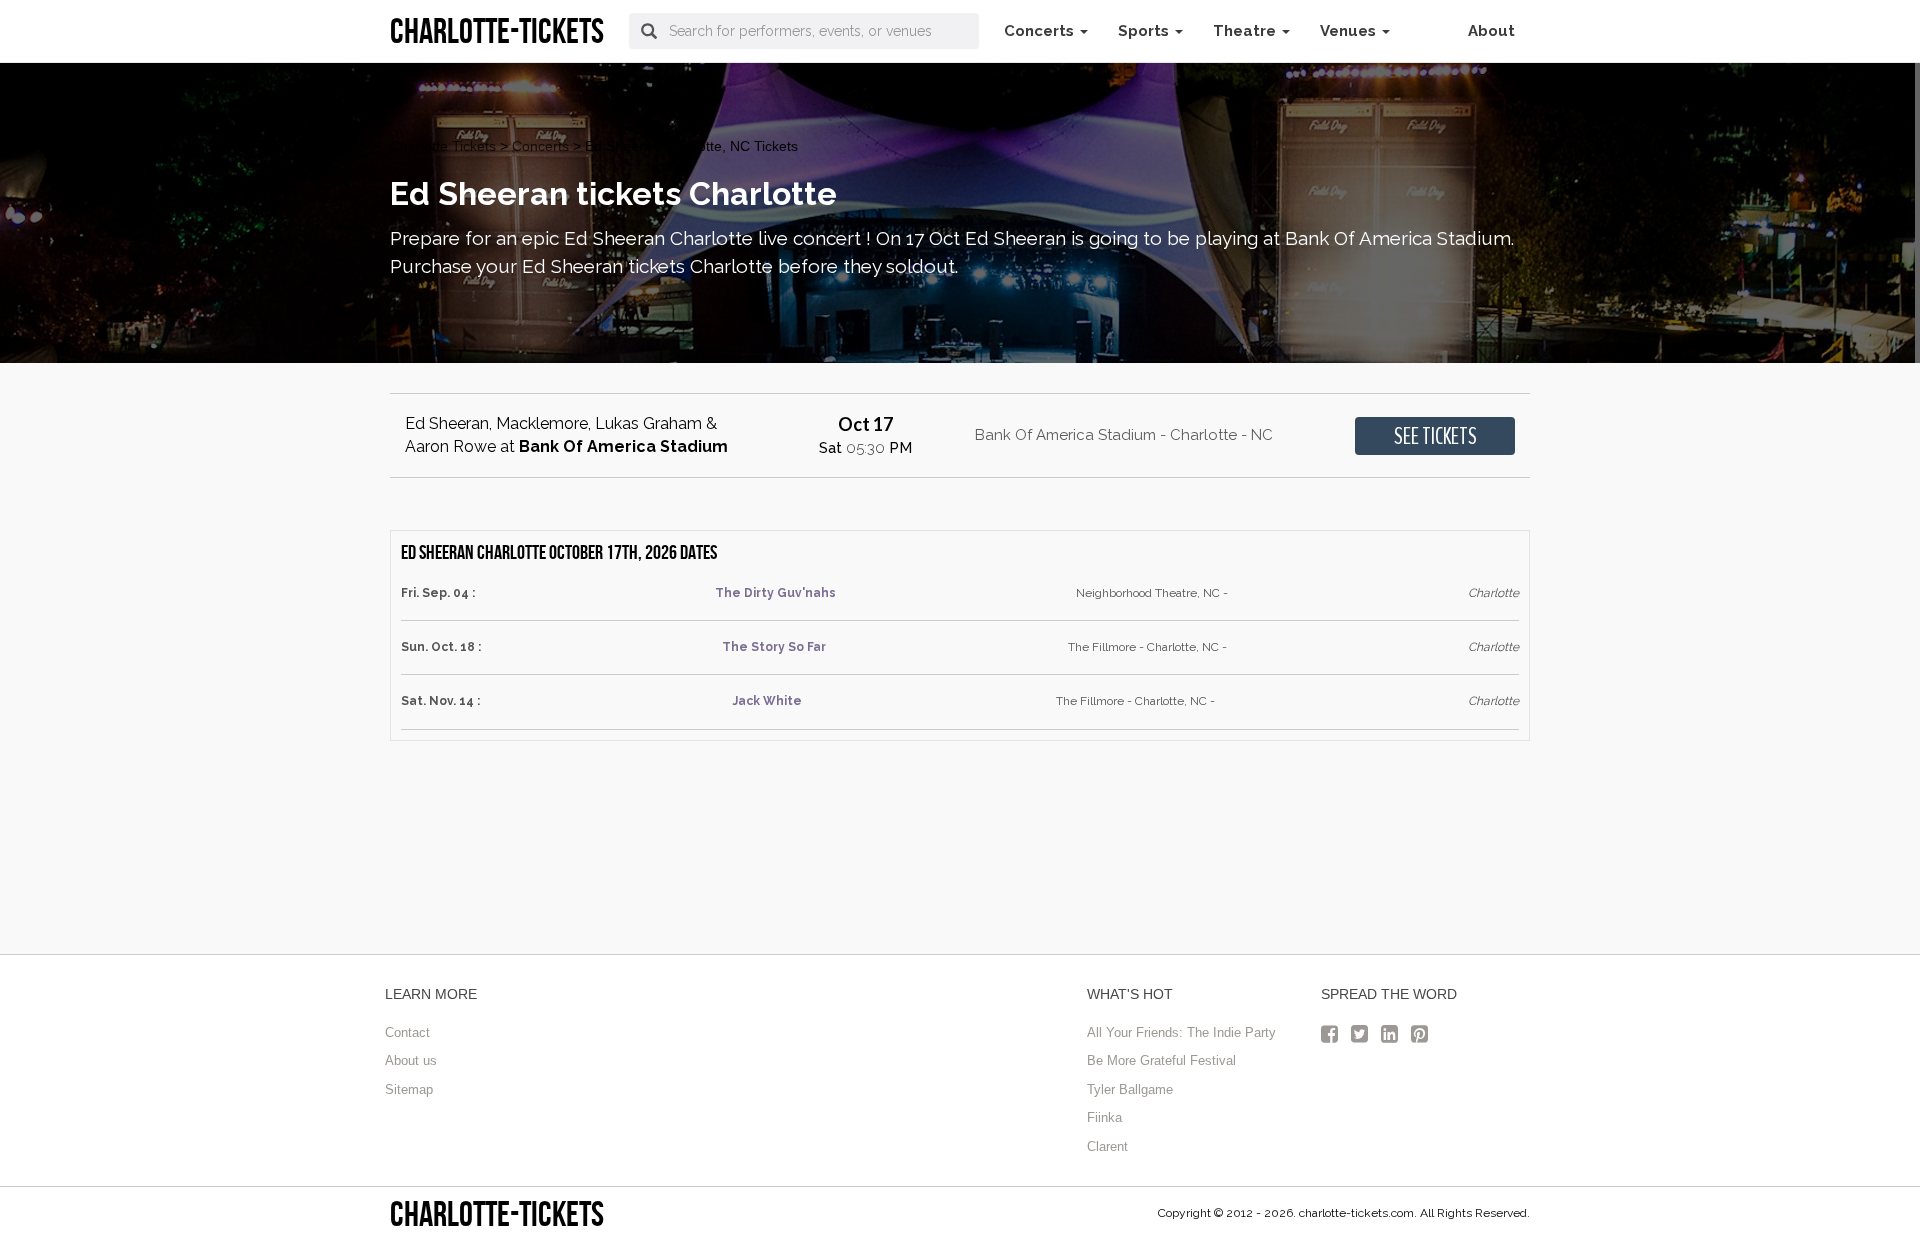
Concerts (1041, 31)
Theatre (1246, 31)
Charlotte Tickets (443, 146)
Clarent (1107, 1146)
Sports (1145, 31)
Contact (407, 1032)
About (1491, 31)
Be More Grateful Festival (1161, 1060)
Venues (1350, 31)
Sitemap (409, 1089)
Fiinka (1104, 1117)
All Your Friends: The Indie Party (1181, 1032)
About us (411, 1060)
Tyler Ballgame (1130, 1089)
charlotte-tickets (497, 1213)
